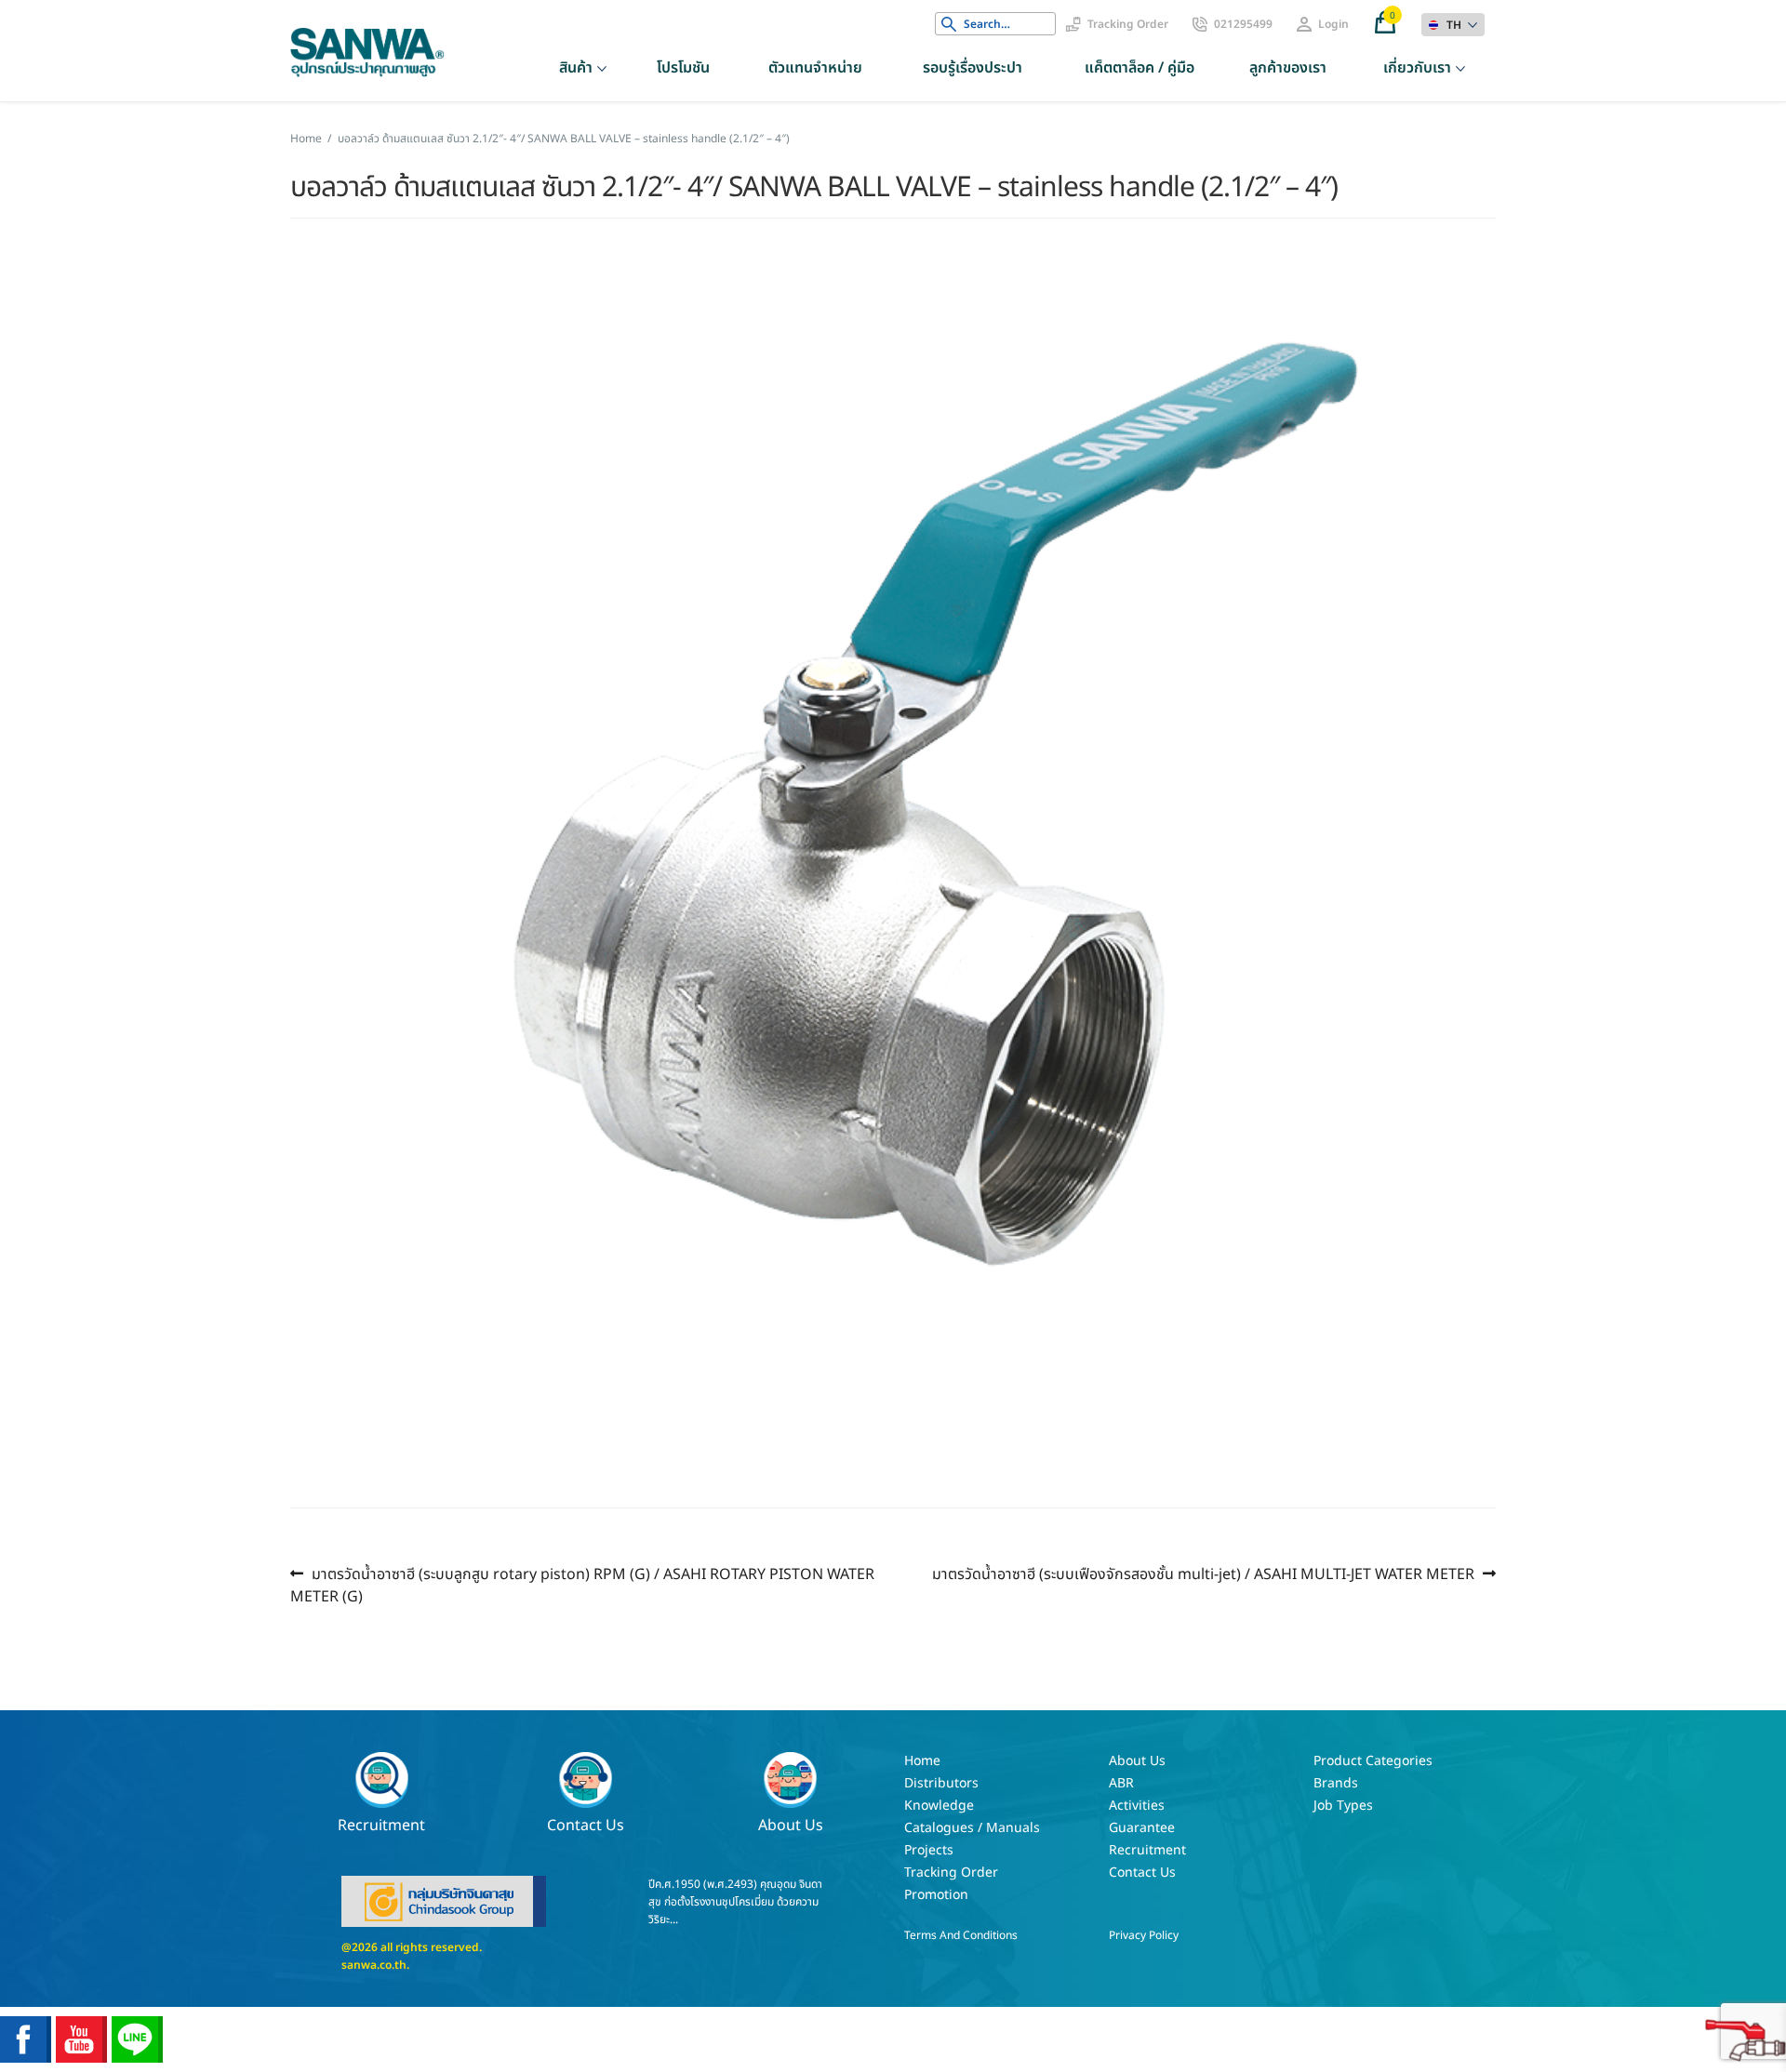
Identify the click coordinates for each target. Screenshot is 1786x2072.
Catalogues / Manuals (972, 1828)
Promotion (936, 1895)
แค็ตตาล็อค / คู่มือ (1140, 68)
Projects (929, 1850)
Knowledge (939, 1806)
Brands (1336, 1783)
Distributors (941, 1783)
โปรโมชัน (683, 68)
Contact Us (586, 1824)
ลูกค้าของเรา (1288, 68)
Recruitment (381, 1824)
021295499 (1243, 24)
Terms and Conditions (961, 1935)
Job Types (1343, 1806)
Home (306, 139)
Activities (1137, 1806)
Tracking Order (1128, 24)
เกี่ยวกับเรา (1417, 68)
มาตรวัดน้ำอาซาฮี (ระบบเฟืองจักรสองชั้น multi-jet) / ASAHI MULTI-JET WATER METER (1203, 1574)
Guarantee (1142, 1828)
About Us (791, 1824)
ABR (1121, 1783)
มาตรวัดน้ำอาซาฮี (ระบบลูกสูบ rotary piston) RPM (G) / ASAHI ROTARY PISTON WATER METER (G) (582, 1585)
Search (949, 24)
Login (1333, 24)
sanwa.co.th (374, 1965)
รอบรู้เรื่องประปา (973, 68)
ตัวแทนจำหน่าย (815, 68)
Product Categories (1373, 1761)
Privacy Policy (1144, 1935)
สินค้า (576, 68)
